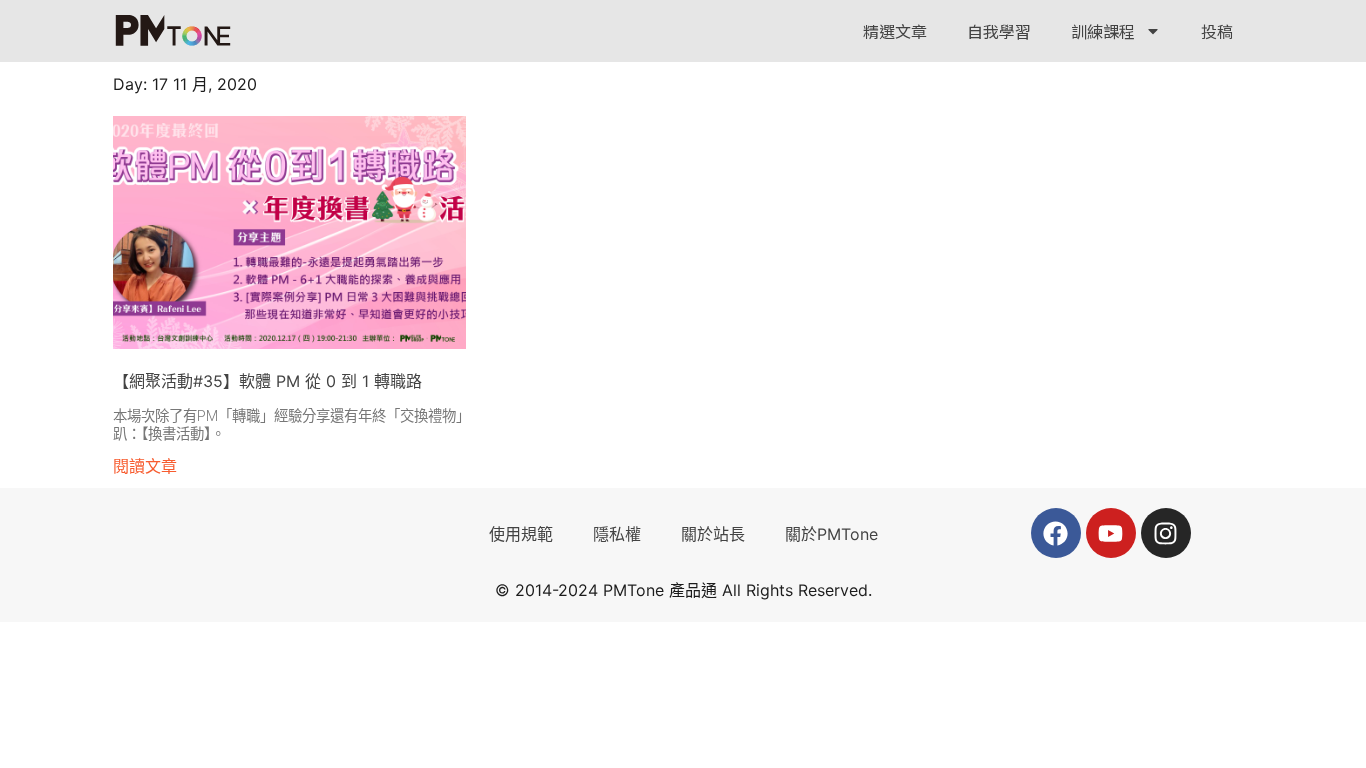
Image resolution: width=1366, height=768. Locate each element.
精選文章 (895, 31)
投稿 (1217, 31)
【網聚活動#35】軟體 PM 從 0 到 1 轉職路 (267, 381)
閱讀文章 (145, 466)
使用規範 (521, 534)
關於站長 (713, 534)
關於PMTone (831, 534)
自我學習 (999, 31)
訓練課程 (1103, 31)
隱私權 (617, 534)
